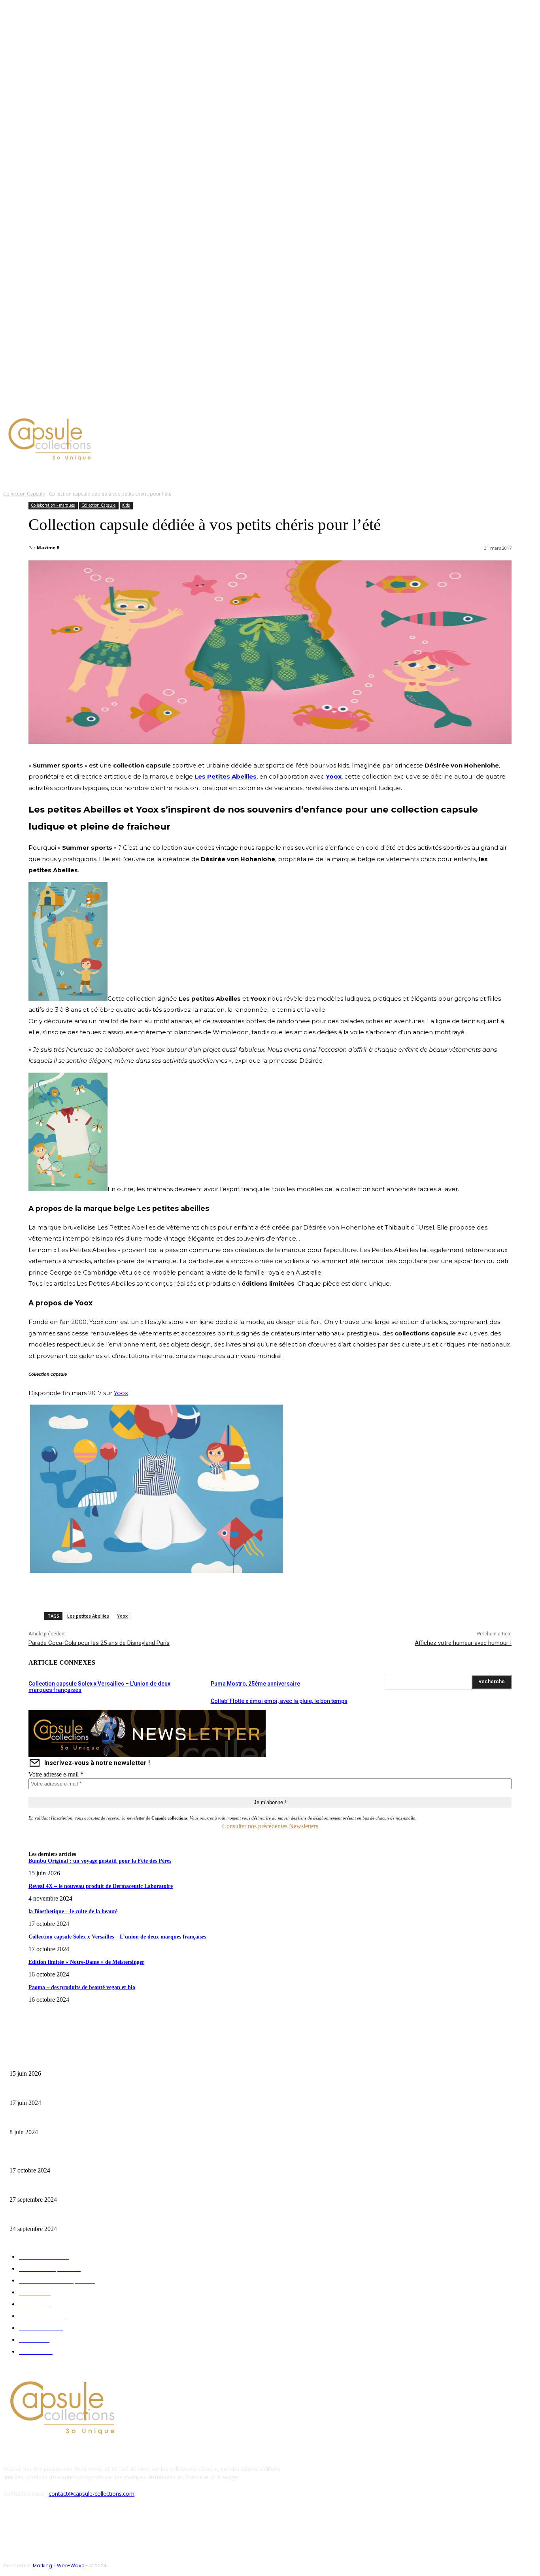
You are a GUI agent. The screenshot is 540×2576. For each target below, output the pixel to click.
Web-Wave (71, 2566)
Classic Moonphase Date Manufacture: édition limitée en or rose (78, 2120)
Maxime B (48, 548)
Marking (42, 2566)
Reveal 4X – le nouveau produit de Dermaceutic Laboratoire (101, 1886)
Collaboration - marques (53, 505)
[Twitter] (78, 405)
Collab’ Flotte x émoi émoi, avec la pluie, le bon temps (279, 1701)
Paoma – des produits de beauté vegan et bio (82, 1987)
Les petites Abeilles (88, 1616)
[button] (378, 475)
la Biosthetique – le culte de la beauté (73, 1911)
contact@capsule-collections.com (92, 2494)
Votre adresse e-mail (56, 1774)
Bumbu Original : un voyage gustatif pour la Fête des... (67, 2061)
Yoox (334, 776)
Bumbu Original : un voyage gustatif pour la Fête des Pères (100, 1861)
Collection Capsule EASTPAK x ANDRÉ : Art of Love (65, 2090)
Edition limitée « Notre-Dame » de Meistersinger (86, 1962)
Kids (126, 505)
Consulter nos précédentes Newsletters (270, 1826)
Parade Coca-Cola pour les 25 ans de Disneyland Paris (99, 1643)
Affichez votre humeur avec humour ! (463, 1643)
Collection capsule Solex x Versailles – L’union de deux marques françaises (117, 1937)
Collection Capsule (24, 494)
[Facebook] (59, 405)
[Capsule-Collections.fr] (70, 440)
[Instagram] (69, 405)
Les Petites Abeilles (226, 776)
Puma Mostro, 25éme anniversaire (255, 1684)
